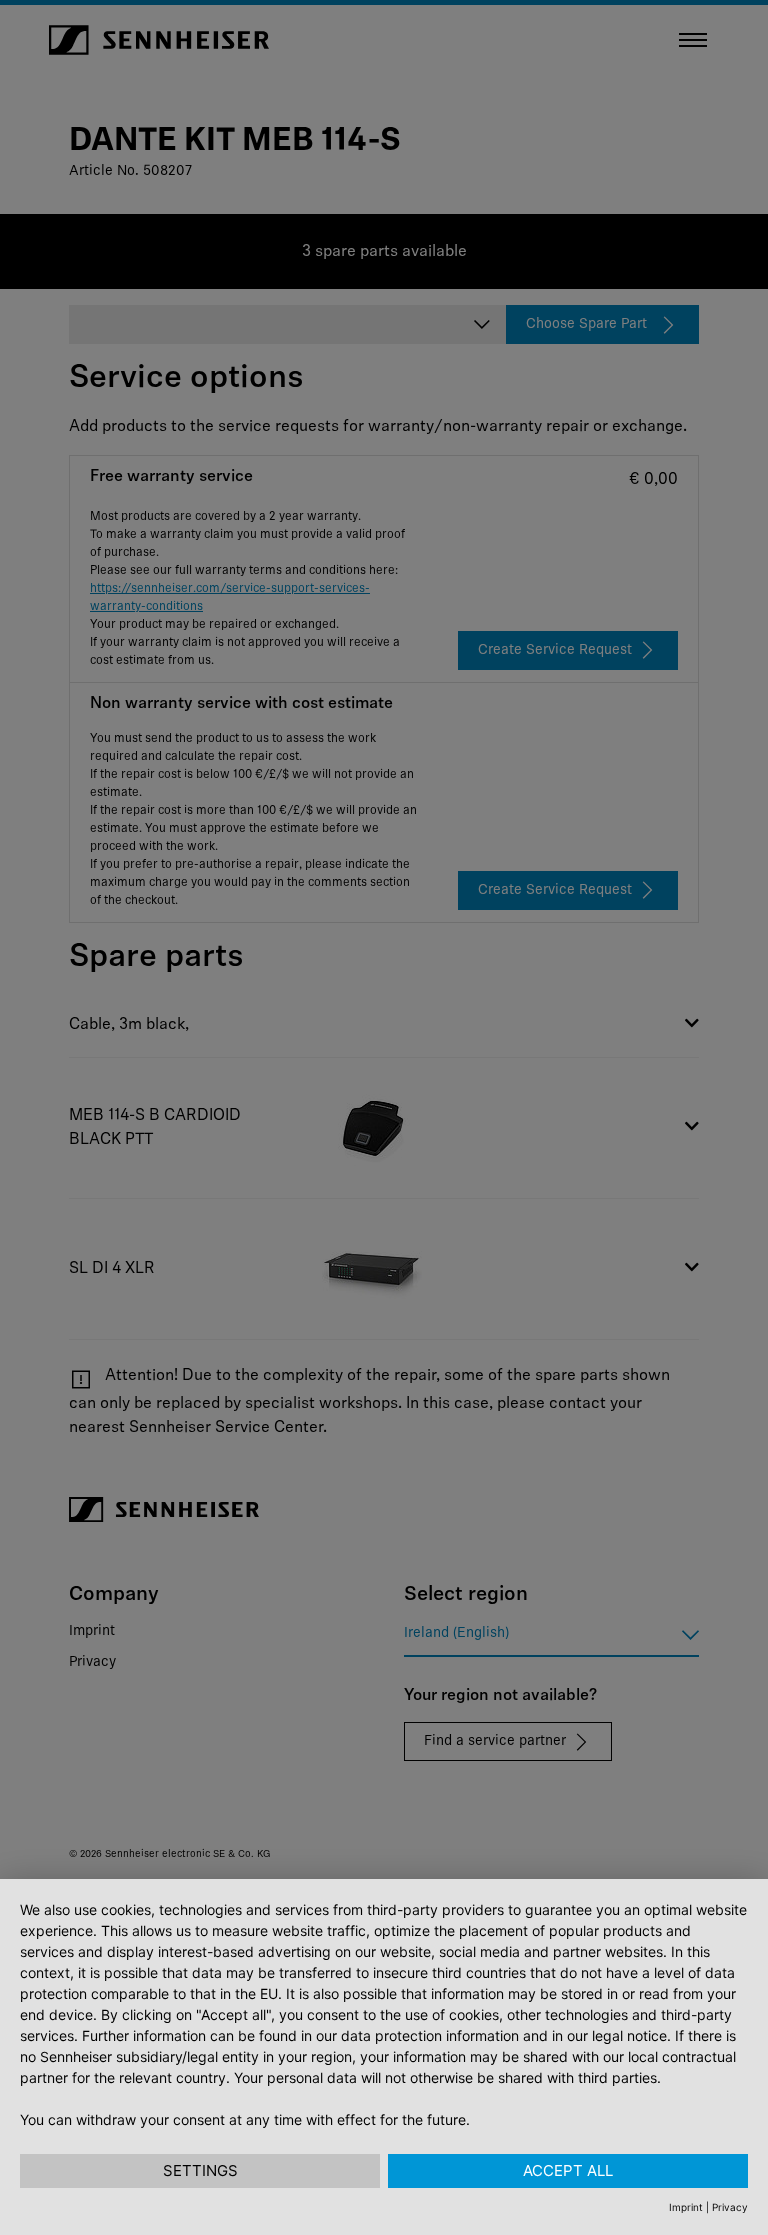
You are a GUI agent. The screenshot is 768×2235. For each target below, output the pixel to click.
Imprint (686, 2207)
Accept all (568, 2170)
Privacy (730, 2207)
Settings (200, 2170)
